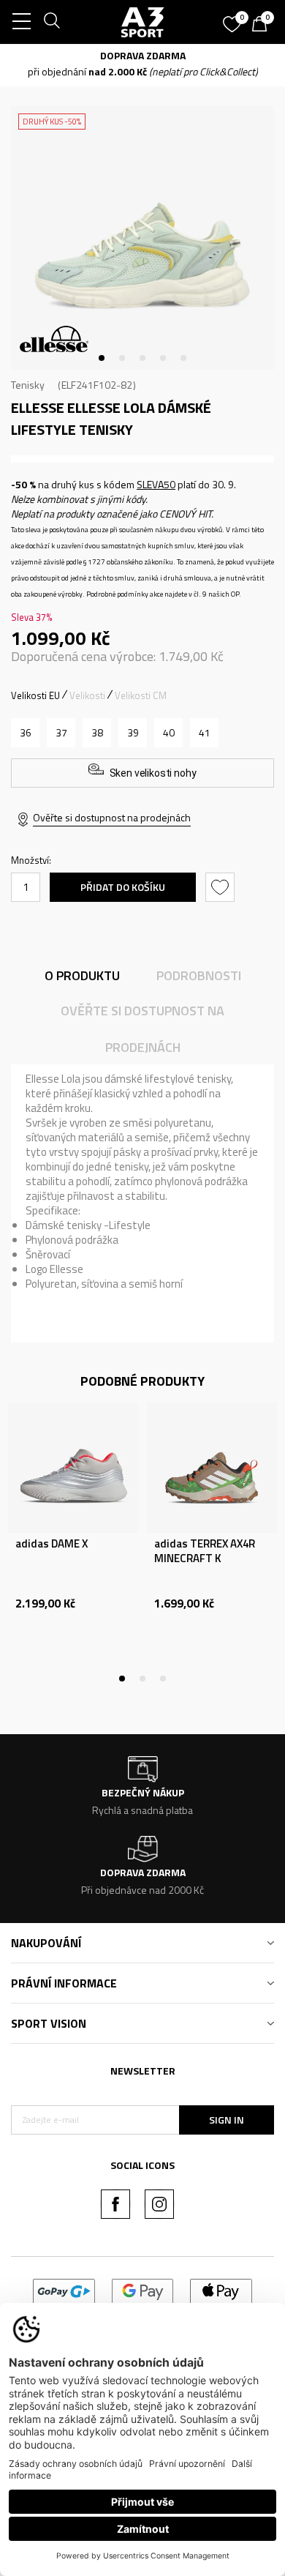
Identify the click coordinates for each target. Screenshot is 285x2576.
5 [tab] (183, 358)
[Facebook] (115, 2204)
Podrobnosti (199, 975)
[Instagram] (159, 2204)
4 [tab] (163, 358)
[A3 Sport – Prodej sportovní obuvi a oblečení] (143, 22)
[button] (222, 887)
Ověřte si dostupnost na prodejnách (112, 817)
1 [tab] (102, 358)
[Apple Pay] (221, 2290)
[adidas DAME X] (73, 1468)
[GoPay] (64, 2290)
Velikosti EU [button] (35, 695)
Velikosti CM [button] (141, 695)
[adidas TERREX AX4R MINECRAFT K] (212, 1468)
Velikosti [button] (87, 695)
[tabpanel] (142, 238)
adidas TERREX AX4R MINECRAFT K (205, 1551)
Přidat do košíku (123, 887)
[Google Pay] (143, 2290)
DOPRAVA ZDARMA (143, 55)
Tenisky (28, 385)
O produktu (82, 975)
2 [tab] (122, 358)
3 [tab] (142, 358)
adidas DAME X (52, 1544)
